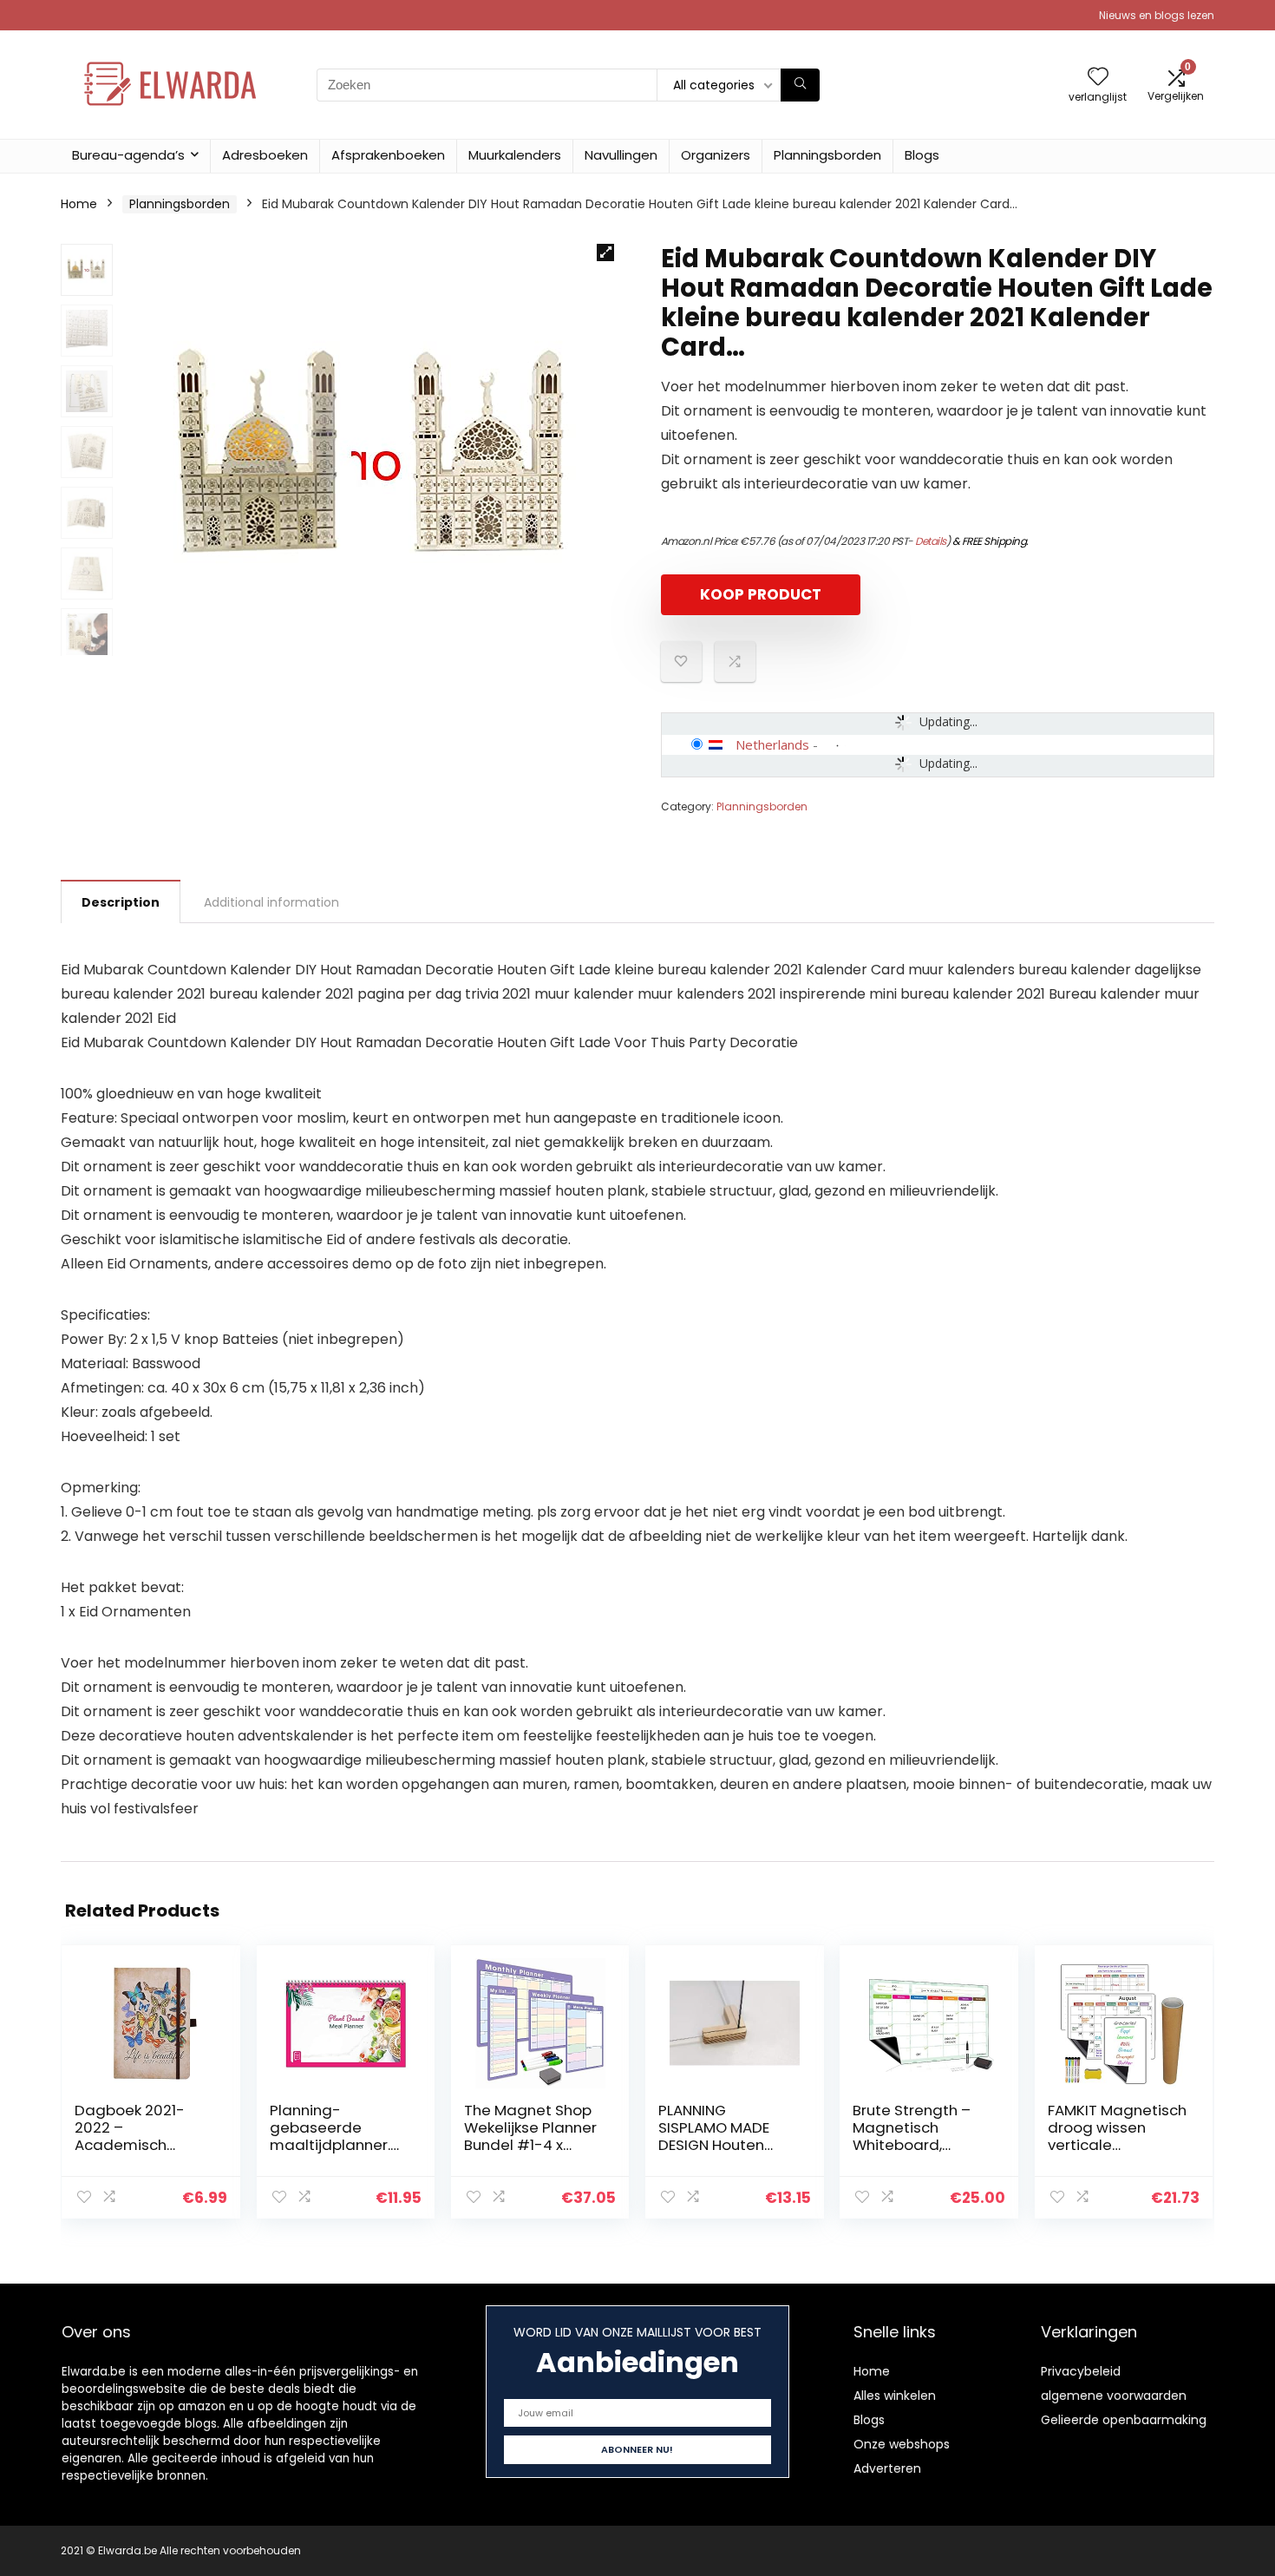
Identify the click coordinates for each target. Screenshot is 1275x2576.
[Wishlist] (1098, 78)
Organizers (716, 155)
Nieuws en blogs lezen (1157, 15)
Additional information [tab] (271, 902)
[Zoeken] (800, 85)
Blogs (922, 155)
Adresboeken (265, 155)
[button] (605, 252)
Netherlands (772, 744)
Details (931, 541)
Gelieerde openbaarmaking (1124, 2420)
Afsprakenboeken (388, 155)
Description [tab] (121, 902)
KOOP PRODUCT (761, 594)
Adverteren (887, 2468)
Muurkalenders (515, 155)
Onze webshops (902, 2444)
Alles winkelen (895, 2396)
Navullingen (621, 155)
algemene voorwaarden (1114, 2396)
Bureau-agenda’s (128, 155)
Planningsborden (827, 155)
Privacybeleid (1081, 2371)
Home (79, 204)
